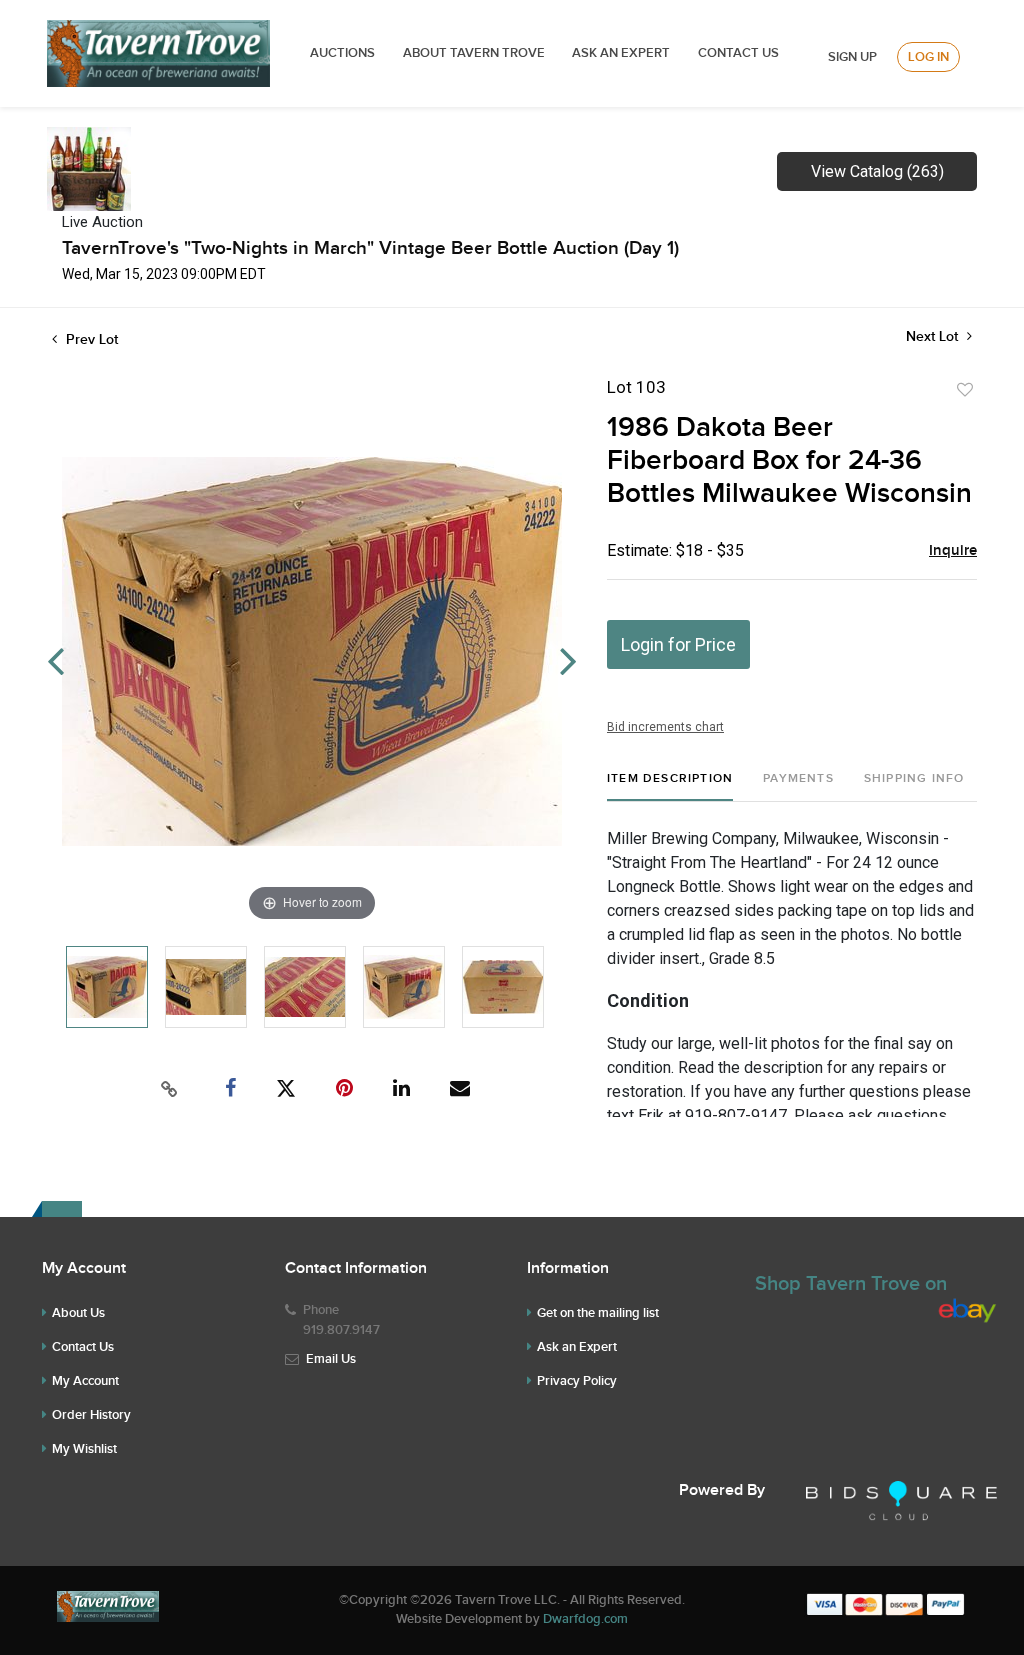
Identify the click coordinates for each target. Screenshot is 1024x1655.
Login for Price (678, 644)
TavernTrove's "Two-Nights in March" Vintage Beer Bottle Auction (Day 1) (370, 248)
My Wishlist (84, 1449)
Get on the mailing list (598, 1313)
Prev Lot (90, 339)
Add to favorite (965, 390)
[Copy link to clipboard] (170, 1089)
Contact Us (738, 53)
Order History (91, 1415)
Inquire (953, 551)
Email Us (331, 1359)
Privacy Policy (577, 1381)
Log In (928, 57)
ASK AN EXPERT (621, 53)
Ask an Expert (577, 1347)
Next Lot (934, 336)
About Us (78, 1313)
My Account (85, 1381)
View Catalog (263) (877, 171)
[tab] (670, 786)
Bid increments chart (665, 727)
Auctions (342, 53)
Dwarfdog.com (585, 1619)
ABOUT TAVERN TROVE (475, 53)
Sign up (852, 57)
